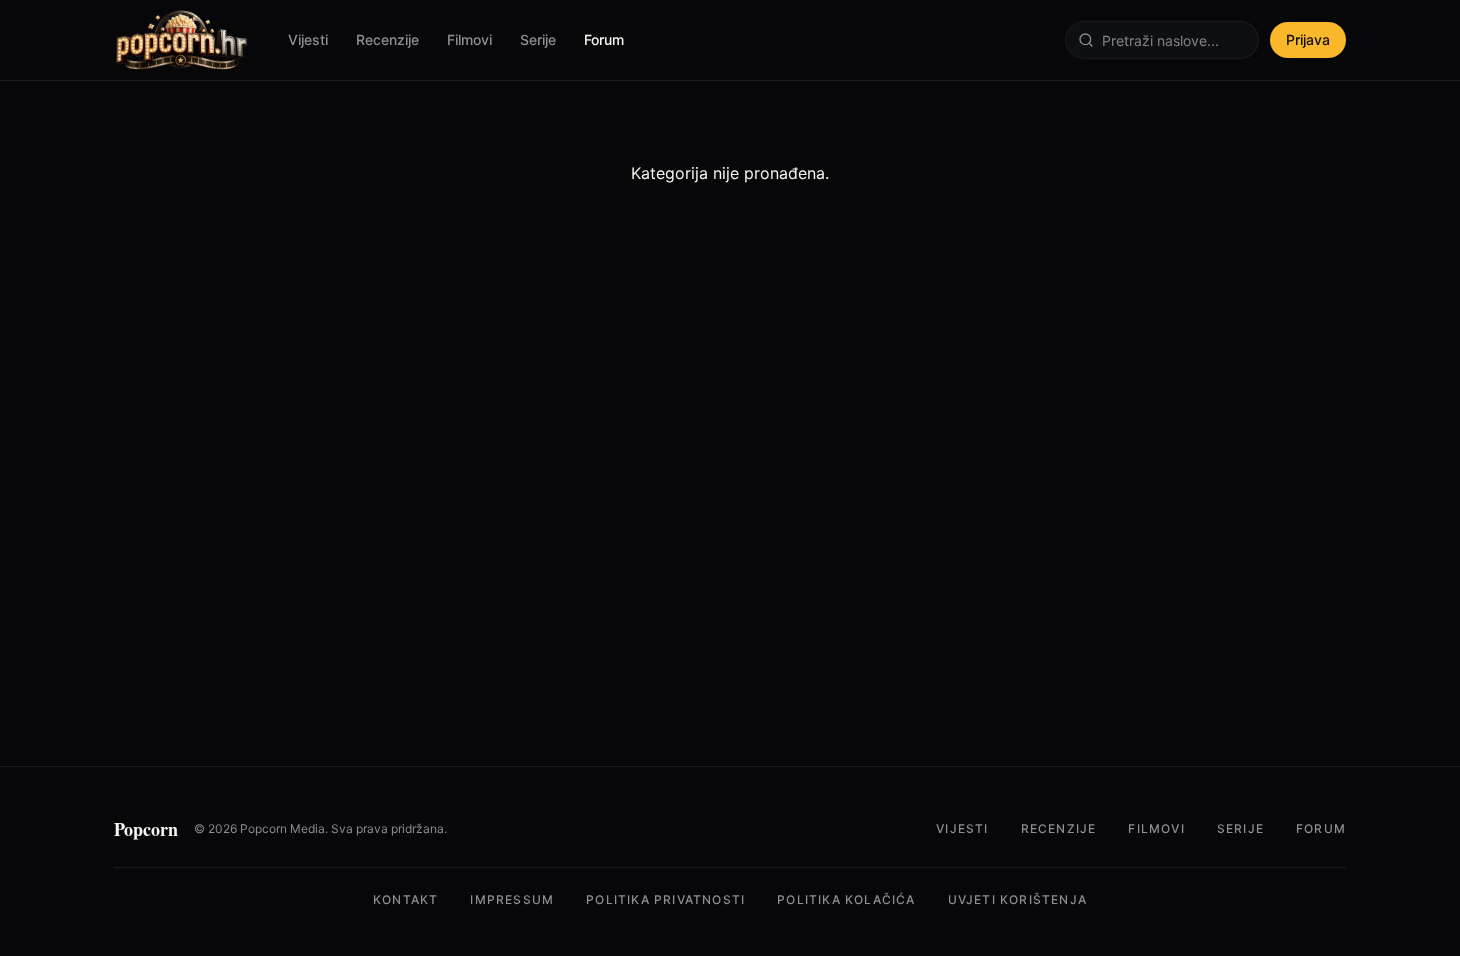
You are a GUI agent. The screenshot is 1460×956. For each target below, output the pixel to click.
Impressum (512, 899)
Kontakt (405, 899)
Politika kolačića (846, 899)
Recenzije (387, 39)
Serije (538, 39)
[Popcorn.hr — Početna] (181, 40)
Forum (604, 39)
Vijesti (308, 39)
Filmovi (469, 39)
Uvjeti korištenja (1017, 899)
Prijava (1308, 39)
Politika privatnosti (665, 899)
